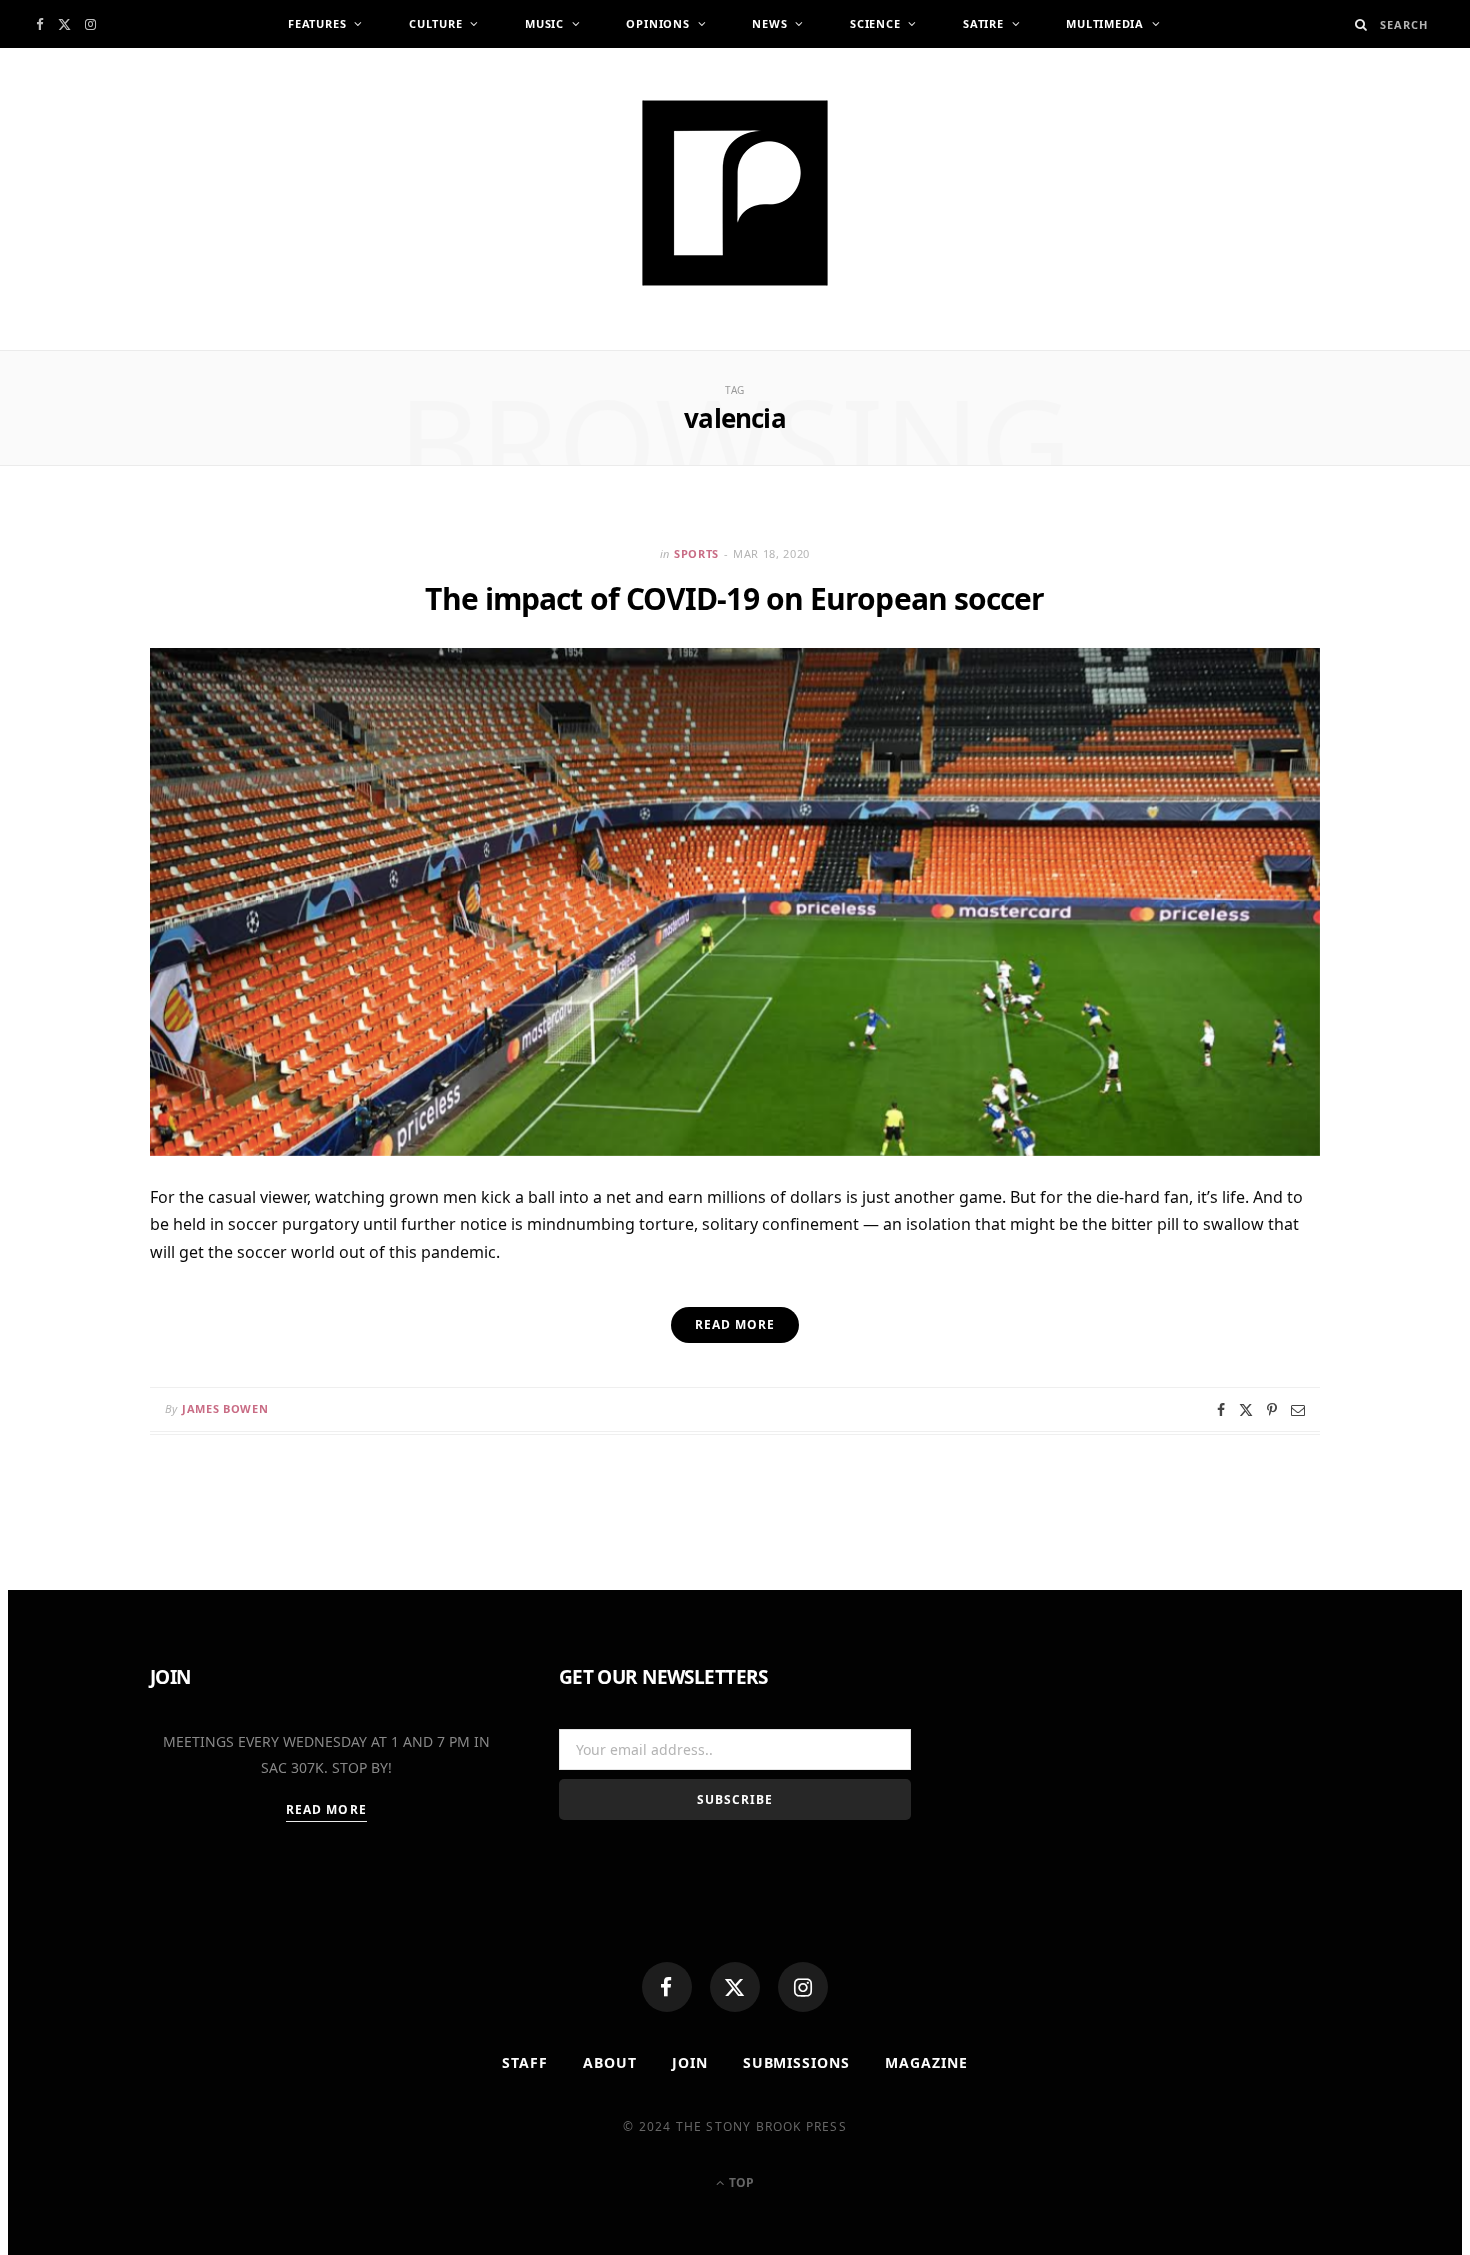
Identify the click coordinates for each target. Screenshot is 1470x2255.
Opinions (657, 23)
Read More (326, 1809)
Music (544, 23)
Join (690, 2062)
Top (740, 2182)
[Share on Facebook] (1221, 1410)
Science (875, 23)
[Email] (1298, 1410)
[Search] (1361, 24)
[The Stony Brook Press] (735, 193)
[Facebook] (667, 1987)
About (610, 2062)
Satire (983, 23)
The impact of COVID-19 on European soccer (734, 598)
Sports (696, 553)
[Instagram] (803, 1987)
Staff (525, 2062)
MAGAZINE (926, 2062)
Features (317, 23)
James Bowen (225, 1408)
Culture (435, 23)
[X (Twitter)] (735, 1987)
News (769, 23)
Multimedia (1105, 23)
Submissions (797, 2062)
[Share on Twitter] (1246, 1410)
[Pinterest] (1272, 1410)
